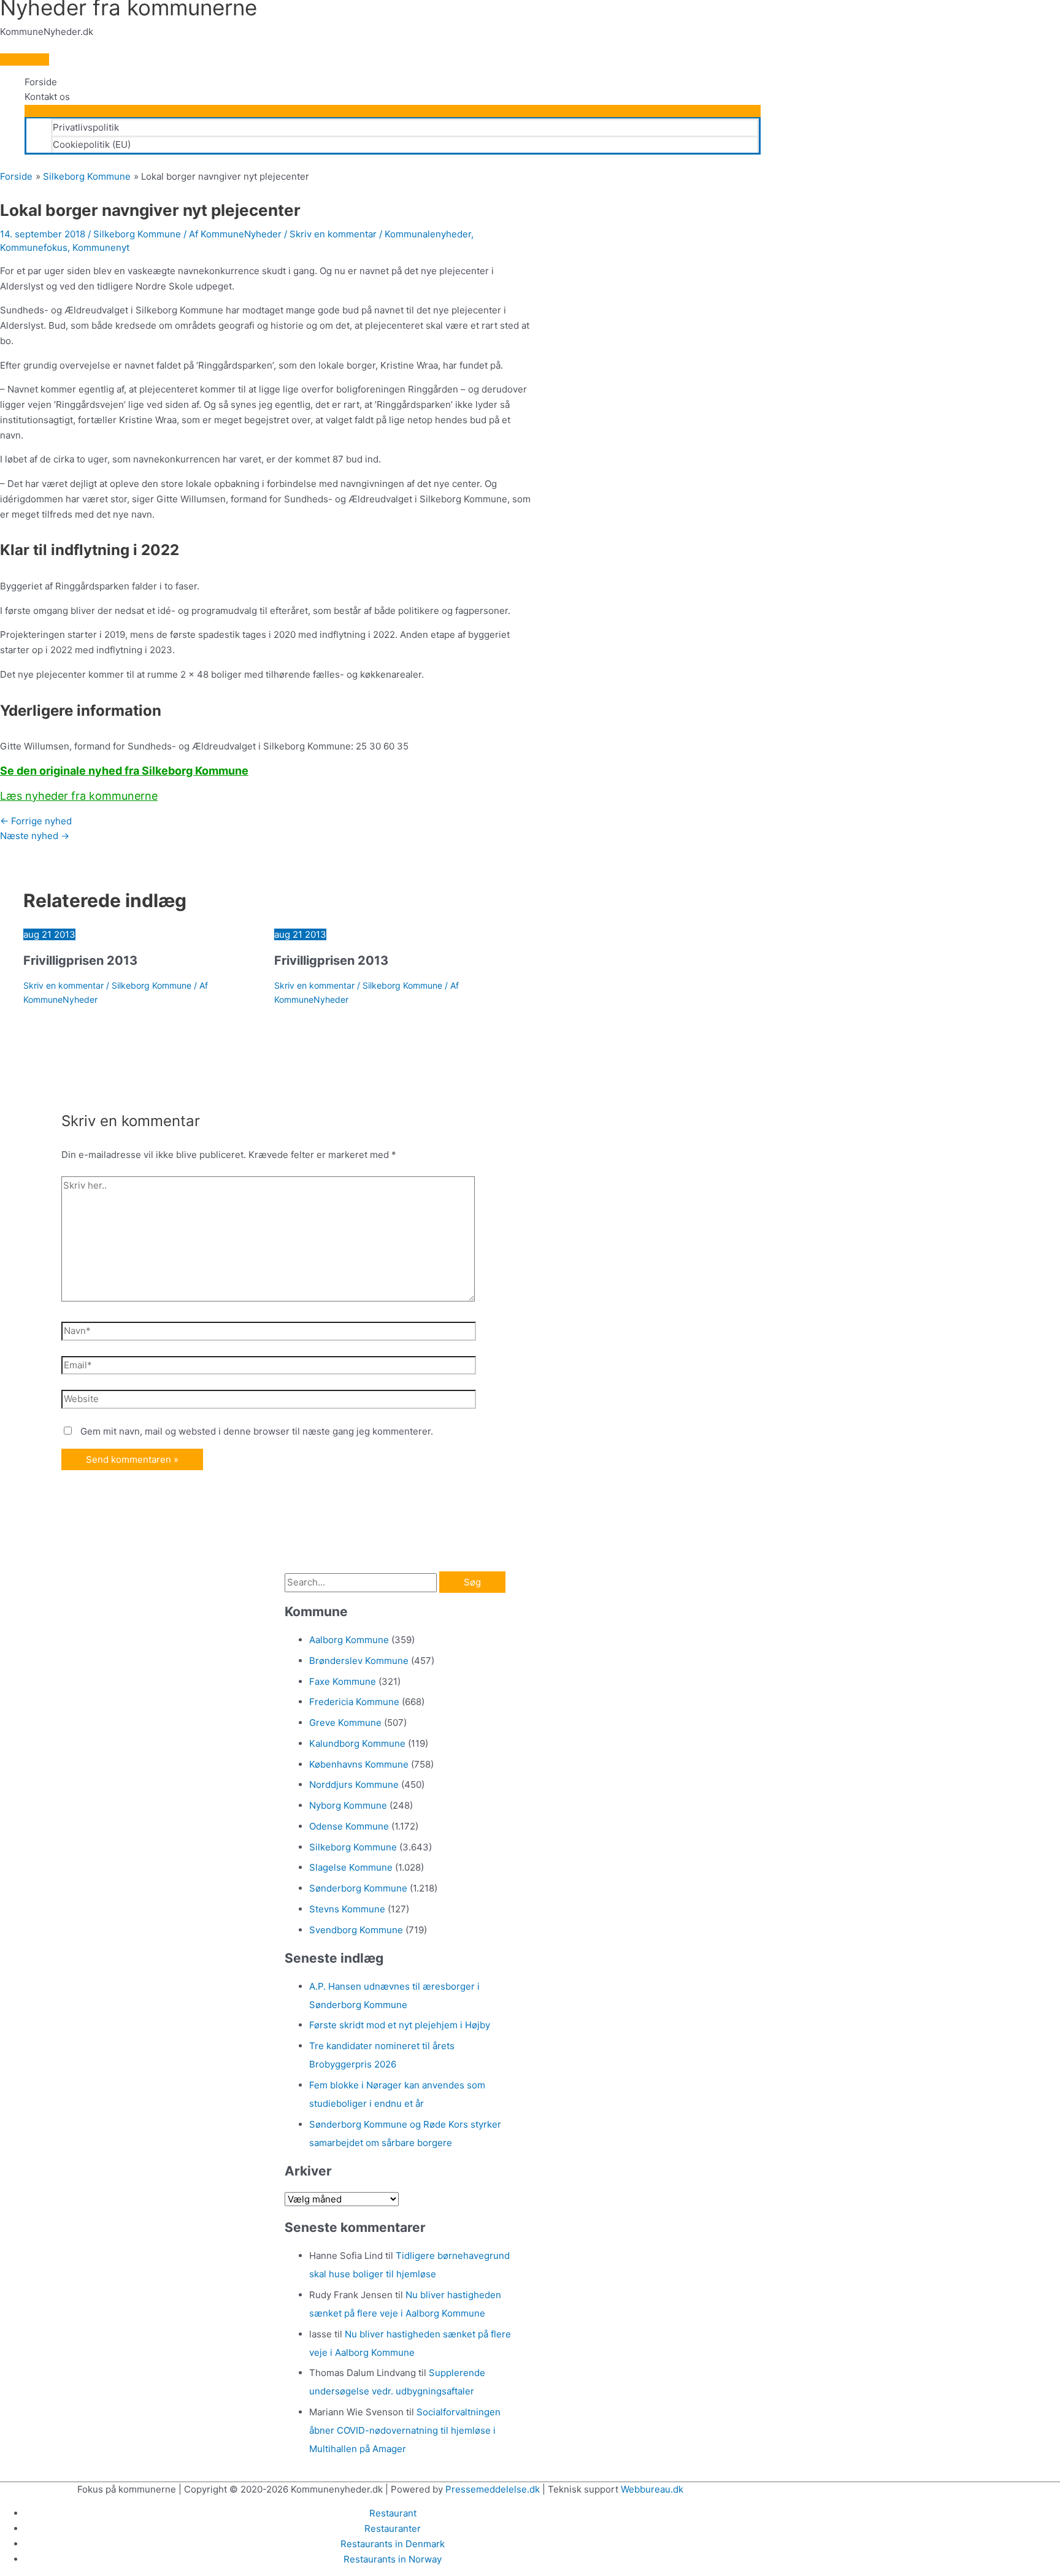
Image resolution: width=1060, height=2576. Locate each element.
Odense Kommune (349, 1826)
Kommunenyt (101, 247)
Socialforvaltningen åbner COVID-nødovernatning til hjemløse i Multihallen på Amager (405, 2430)
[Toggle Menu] (393, 111)
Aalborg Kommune (349, 1640)
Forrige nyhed (36, 821)
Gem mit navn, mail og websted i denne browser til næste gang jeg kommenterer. (257, 1431)
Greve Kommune (345, 1723)
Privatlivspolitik (86, 127)
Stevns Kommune (347, 1909)
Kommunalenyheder (428, 234)
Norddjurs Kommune (354, 1784)
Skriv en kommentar (333, 234)
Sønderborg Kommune (358, 1888)
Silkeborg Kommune (137, 234)
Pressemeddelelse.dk (493, 2489)
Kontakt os (47, 97)
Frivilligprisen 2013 (80, 960)
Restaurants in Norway (393, 2559)
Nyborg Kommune (348, 1805)
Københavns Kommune (359, 1764)
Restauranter (393, 2528)
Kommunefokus (34, 247)
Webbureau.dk (652, 2489)
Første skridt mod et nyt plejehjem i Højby (400, 2025)
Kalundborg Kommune (357, 1743)
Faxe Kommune (343, 1681)
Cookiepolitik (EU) (92, 144)
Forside (41, 82)
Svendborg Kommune (356, 1930)
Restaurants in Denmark (393, 2544)
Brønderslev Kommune (359, 1661)
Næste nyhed (35, 836)
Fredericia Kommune (354, 1702)
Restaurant (393, 2513)
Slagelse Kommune (351, 1867)
